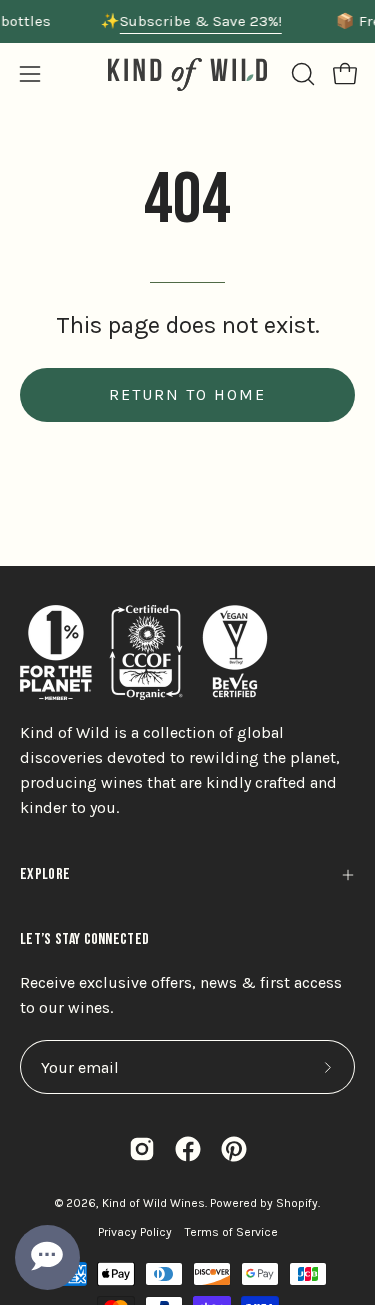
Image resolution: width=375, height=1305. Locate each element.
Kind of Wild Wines (153, 1203)
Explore (45, 874)
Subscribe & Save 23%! (201, 21)
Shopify (297, 1203)
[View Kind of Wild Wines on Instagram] (142, 1149)
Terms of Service (231, 1232)
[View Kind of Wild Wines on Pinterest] (234, 1149)
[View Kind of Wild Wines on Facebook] (188, 1149)
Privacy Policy (135, 1232)
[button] (301, 74)
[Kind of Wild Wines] (188, 74)
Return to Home (187, 394)
